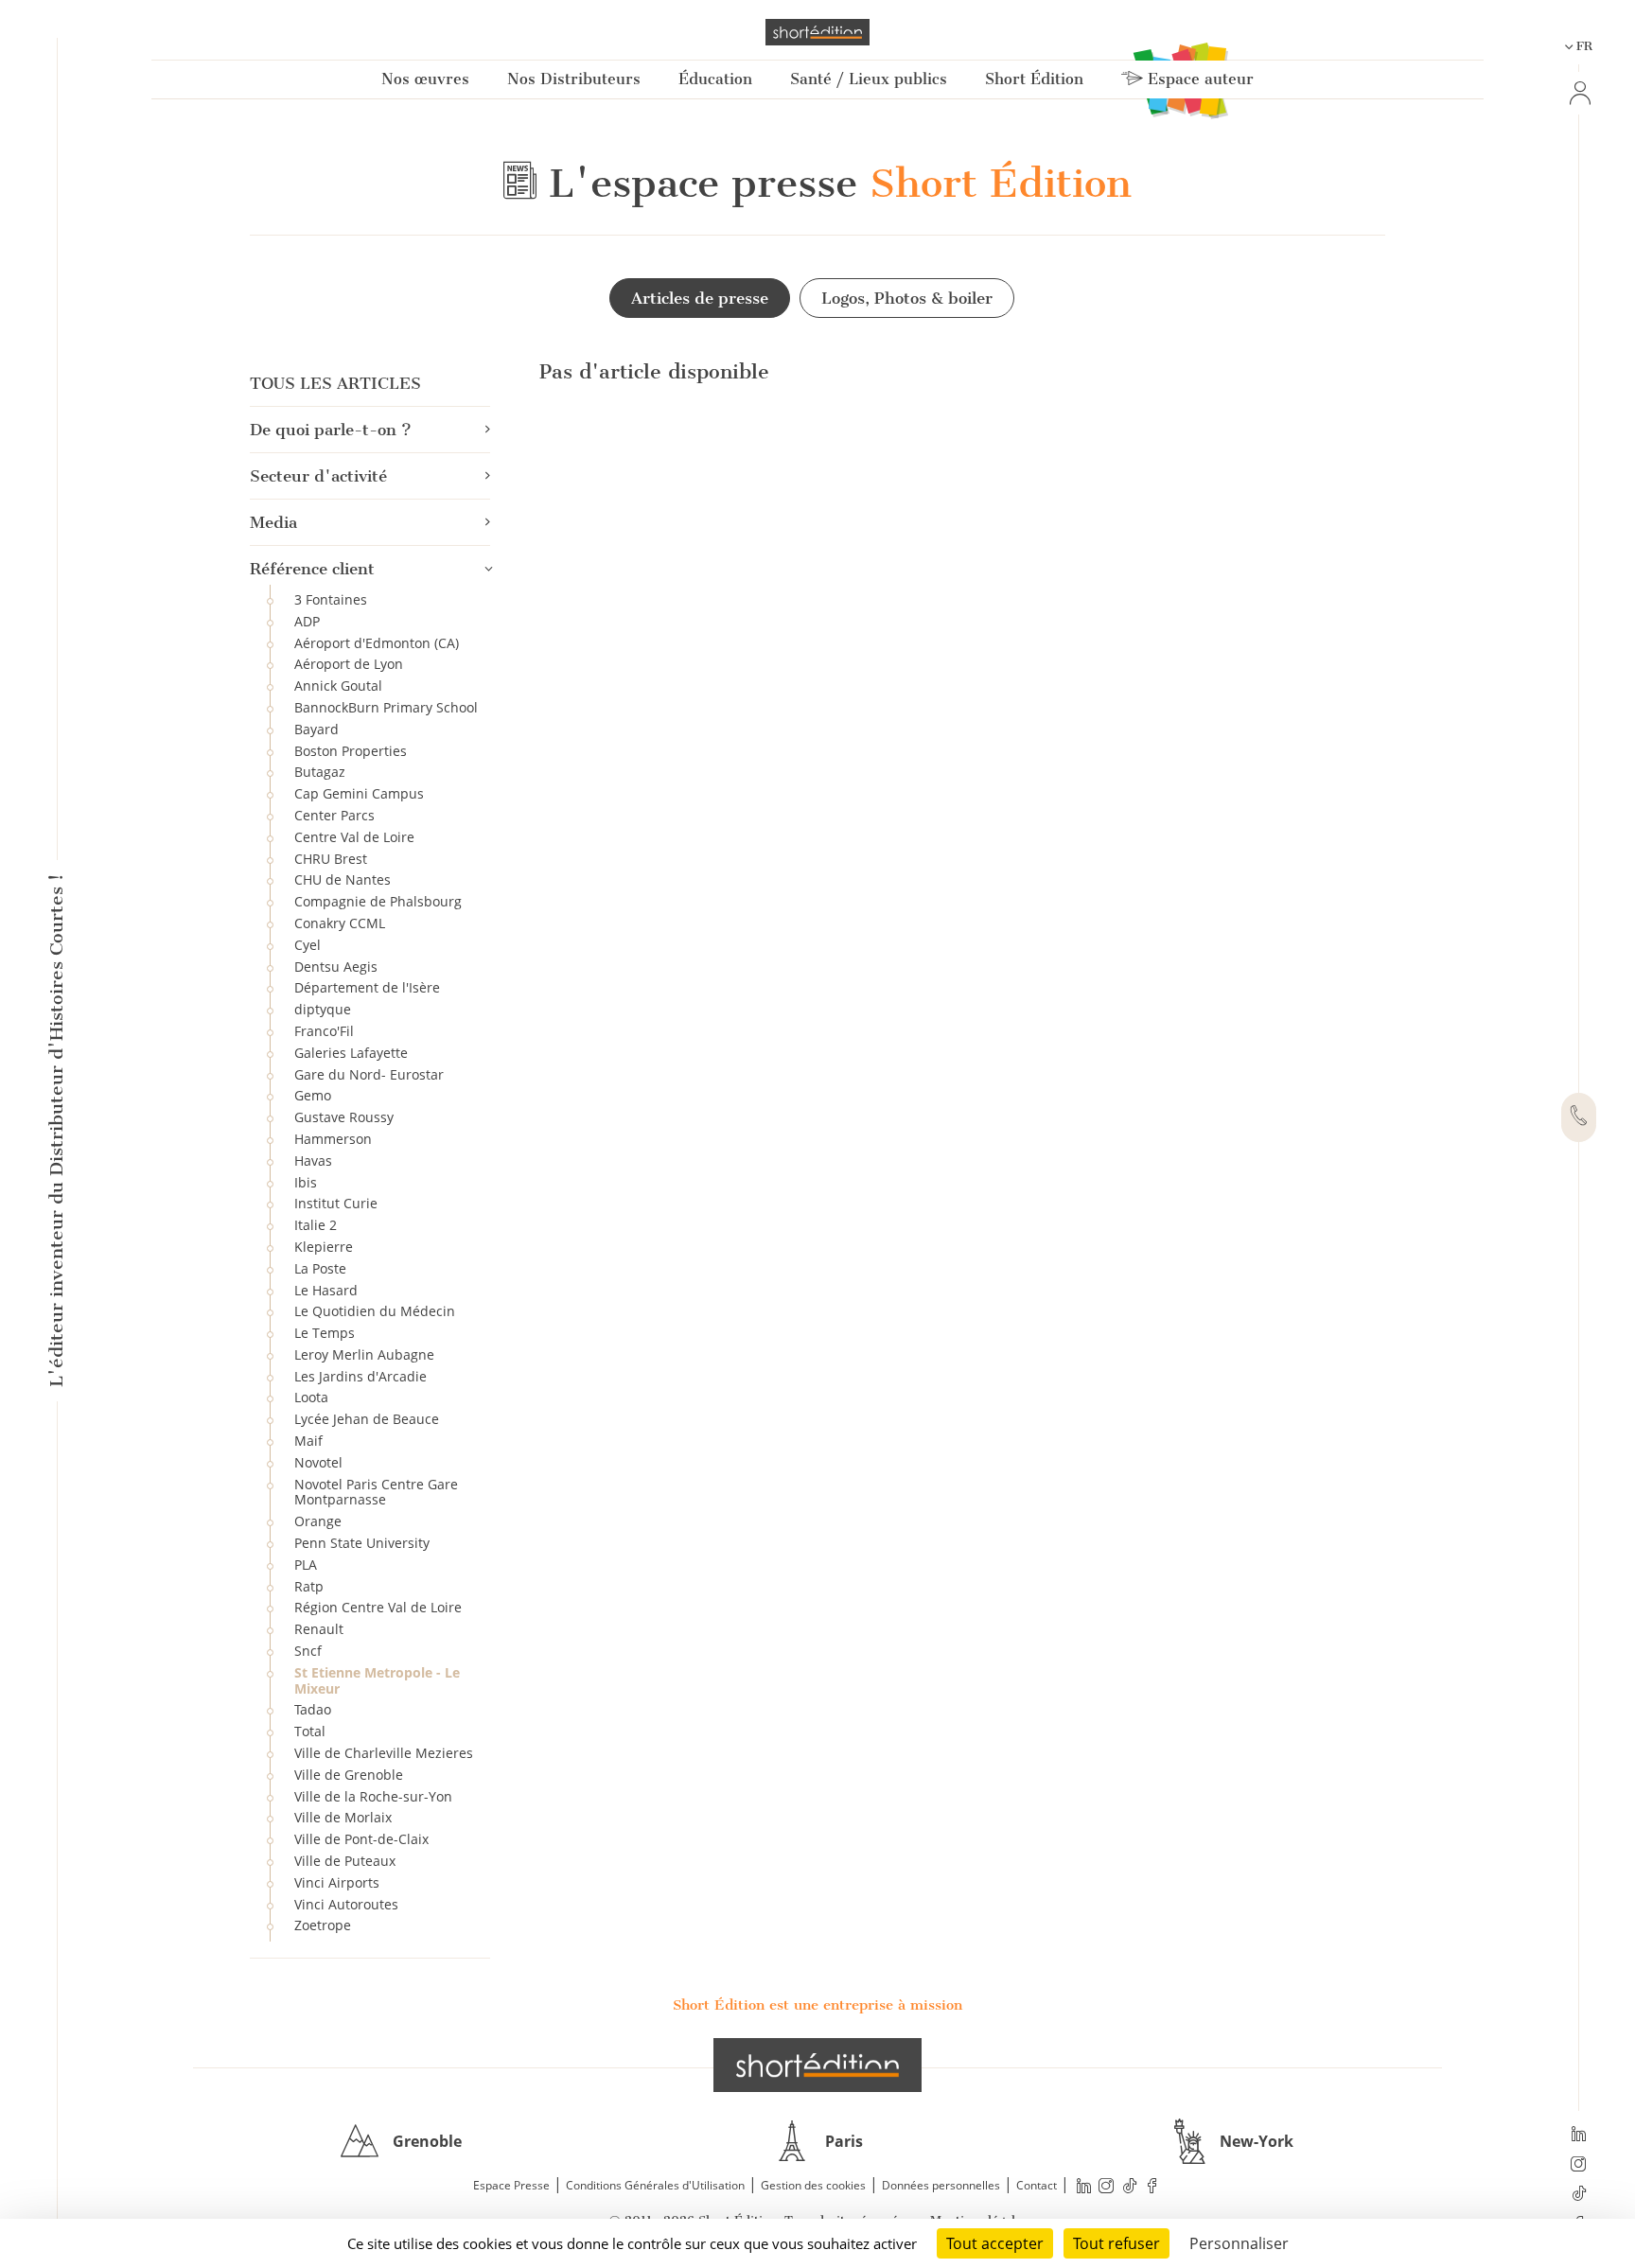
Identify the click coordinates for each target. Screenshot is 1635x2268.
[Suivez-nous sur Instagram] (1579, 2166)
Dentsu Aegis (336, 967)
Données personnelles (941, 2185)
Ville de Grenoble (349, 1775)
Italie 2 (316, 1225)
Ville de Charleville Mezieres (384, 1753)
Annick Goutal (338, 686)
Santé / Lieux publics (869, 79)
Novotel (318, 1462)
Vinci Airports (337, 1882)
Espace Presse (511, 2185)
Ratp (309, 1586)
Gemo (313, 1095)
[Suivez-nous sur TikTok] (1579, 2195)
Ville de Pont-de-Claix (361, 1839)
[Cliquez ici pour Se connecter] (1578, 93)
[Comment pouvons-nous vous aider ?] (1579, 1117)
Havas (313, 1160)
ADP (307, 621)
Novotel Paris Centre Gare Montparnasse (376, 1492)
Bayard (316, 729)
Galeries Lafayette (351, 1053)
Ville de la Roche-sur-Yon (373, 1796)
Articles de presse (700, 298)
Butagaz (320, 772)
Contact (1037, 2185)
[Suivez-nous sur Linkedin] (1579, 2136)
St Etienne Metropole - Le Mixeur (377, 1680)
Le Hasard (326, 1290)
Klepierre (324, 1247)
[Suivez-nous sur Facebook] (1152, 2186)
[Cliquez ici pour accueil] (817, 2065)
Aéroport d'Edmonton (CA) (377, 643)
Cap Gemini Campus (359, 793)
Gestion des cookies (813, 2185)
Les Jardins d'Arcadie (360, 1376)
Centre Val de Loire (354, 837)
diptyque (323, 1009)
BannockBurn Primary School (386, 707)
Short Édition (1034, 79)
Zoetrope (323, 1925)
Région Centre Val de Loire (378, 1607)
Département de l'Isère (367, 987)
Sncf (308, 1651)
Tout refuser (1116, 2243)
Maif (308, 1441)
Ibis (306, 1182)
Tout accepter (995, 2243)
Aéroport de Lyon (349, 664)
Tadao (313, 1709)
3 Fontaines (331, 599)
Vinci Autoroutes (346, 1904)
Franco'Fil (324, 1031)
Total (310, 1731)
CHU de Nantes (343, 879)
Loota (311, 1397)
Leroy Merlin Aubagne (364, 1354)
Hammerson (333, 1139)
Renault (319, 1629)
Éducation (715, 79)
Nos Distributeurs (574, 79)
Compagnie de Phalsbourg (378, 901)
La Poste (320, 1268)
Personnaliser (1239, 2243)
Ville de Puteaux (345, 1861)
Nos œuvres (425, 79)
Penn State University (362, 1543)
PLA (306, 1565)
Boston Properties (351, 751)
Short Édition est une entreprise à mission (817, 2005)
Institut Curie (336, 1203)
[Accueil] (817, 32)
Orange (318, 1521)
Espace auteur (1198, 79)
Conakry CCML (340, 923)
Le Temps (325, 1333)
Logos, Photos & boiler (907, 298)
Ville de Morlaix (343, 1817)
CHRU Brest (331, 859)
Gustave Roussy (344, 1117)
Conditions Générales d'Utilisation (655, 2185)
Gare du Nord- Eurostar (369, 1074)
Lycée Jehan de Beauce (367, 1419)
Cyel (308, 945)
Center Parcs (334, 815)
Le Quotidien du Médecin (375, 1311)
